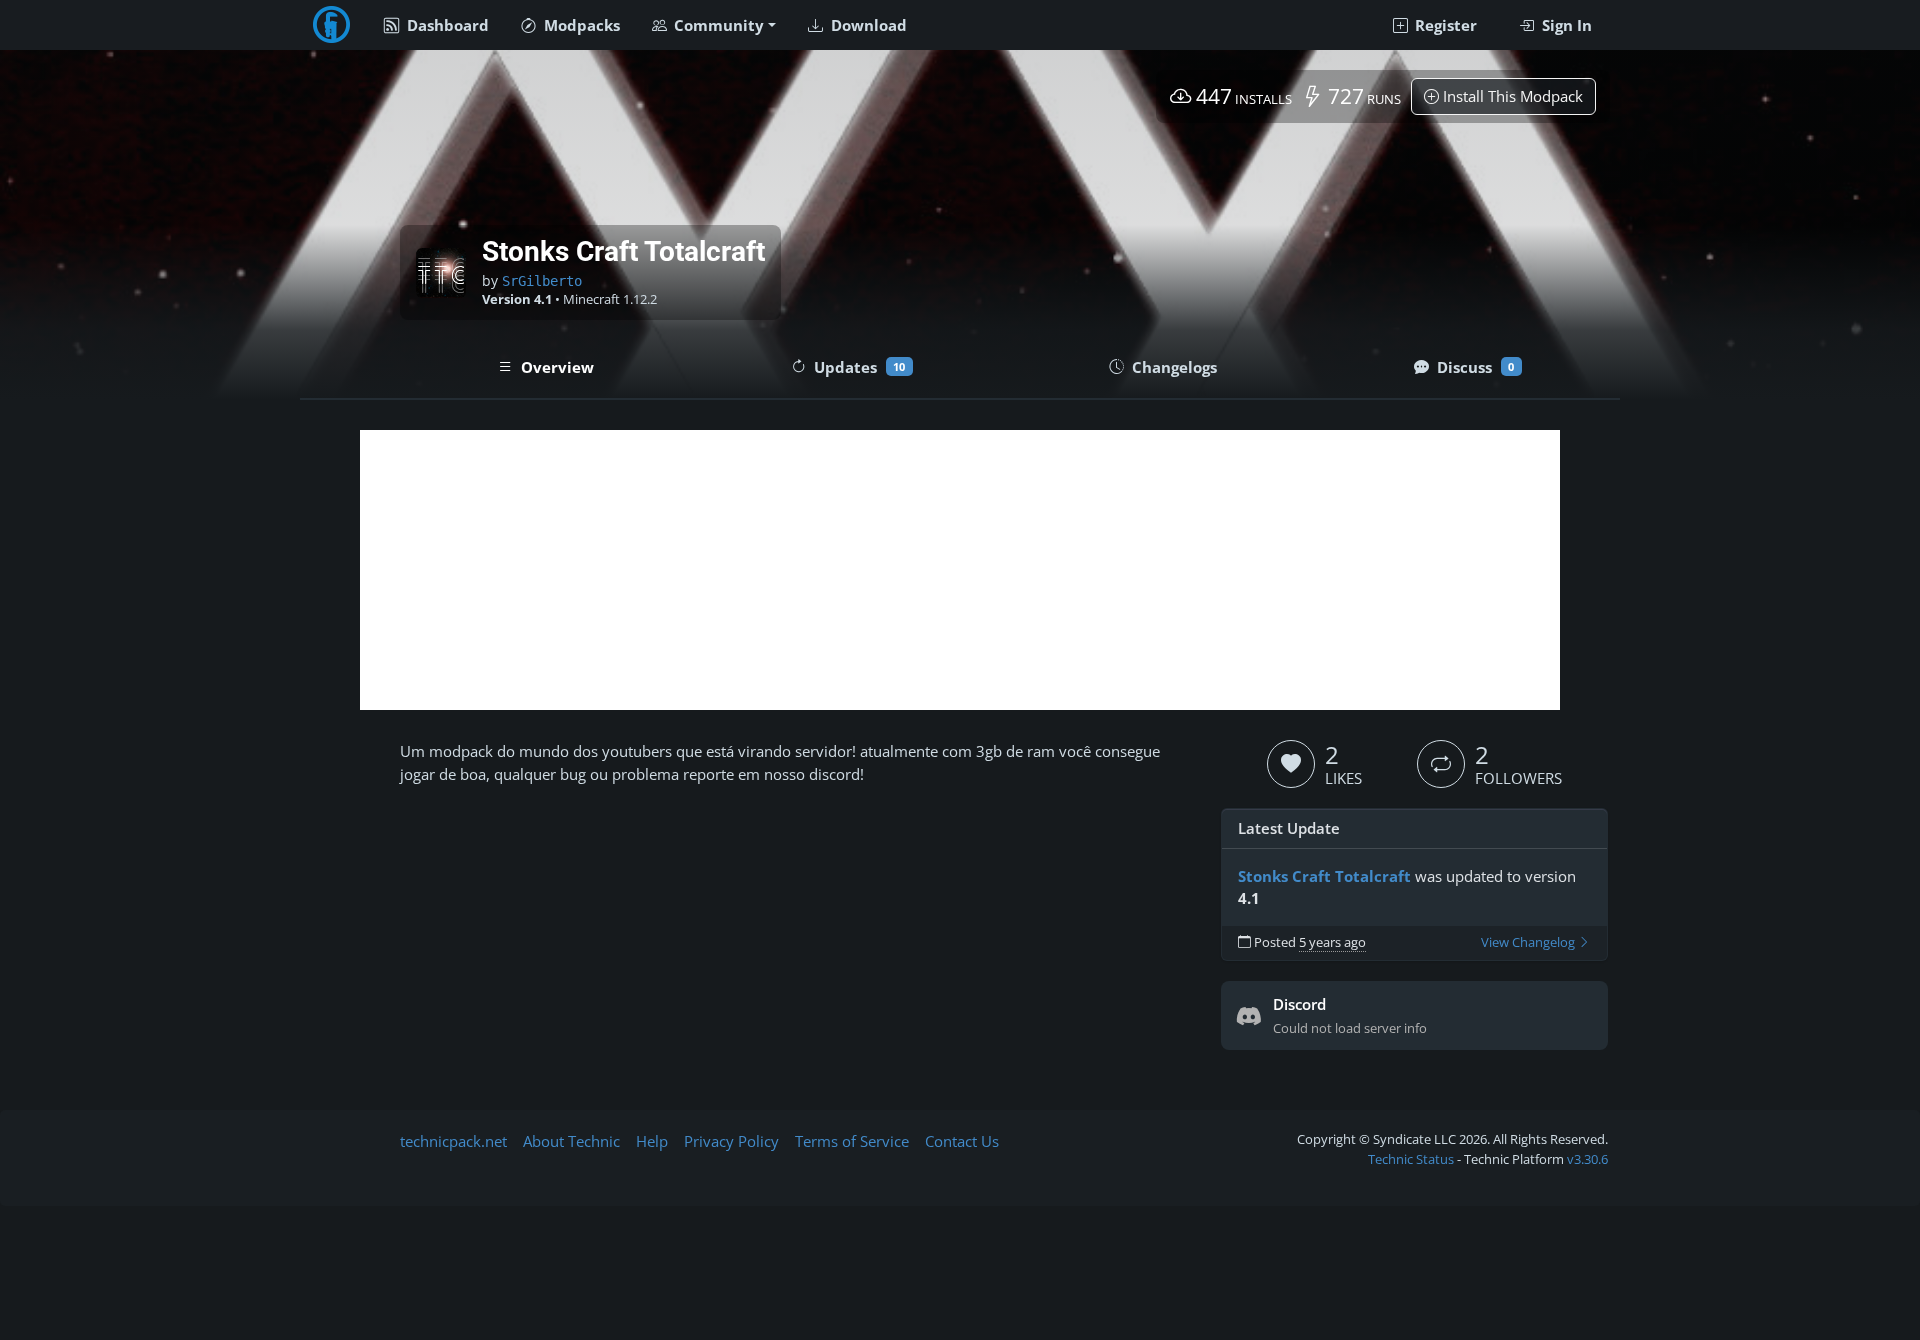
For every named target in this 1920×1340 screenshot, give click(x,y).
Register (1444, 25)
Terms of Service (852, 1141)
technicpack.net (453, 1141)
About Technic (571, 1141)
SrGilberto (542, 281)
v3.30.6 (1587, 1159)
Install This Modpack (1511, 96)
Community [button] (717, 25)
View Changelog (1529, 942)
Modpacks (580, 25)
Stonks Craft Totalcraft (1324, 876)
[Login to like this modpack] (1291, 764)
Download (867, 25)
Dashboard (446, 25)
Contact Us (962, 1141)
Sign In (1565, 25)
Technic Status (1411, 1159)
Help (652, 1141)
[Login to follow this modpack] (1441, 764)
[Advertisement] (960, 570)
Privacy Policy (731, 1141)
